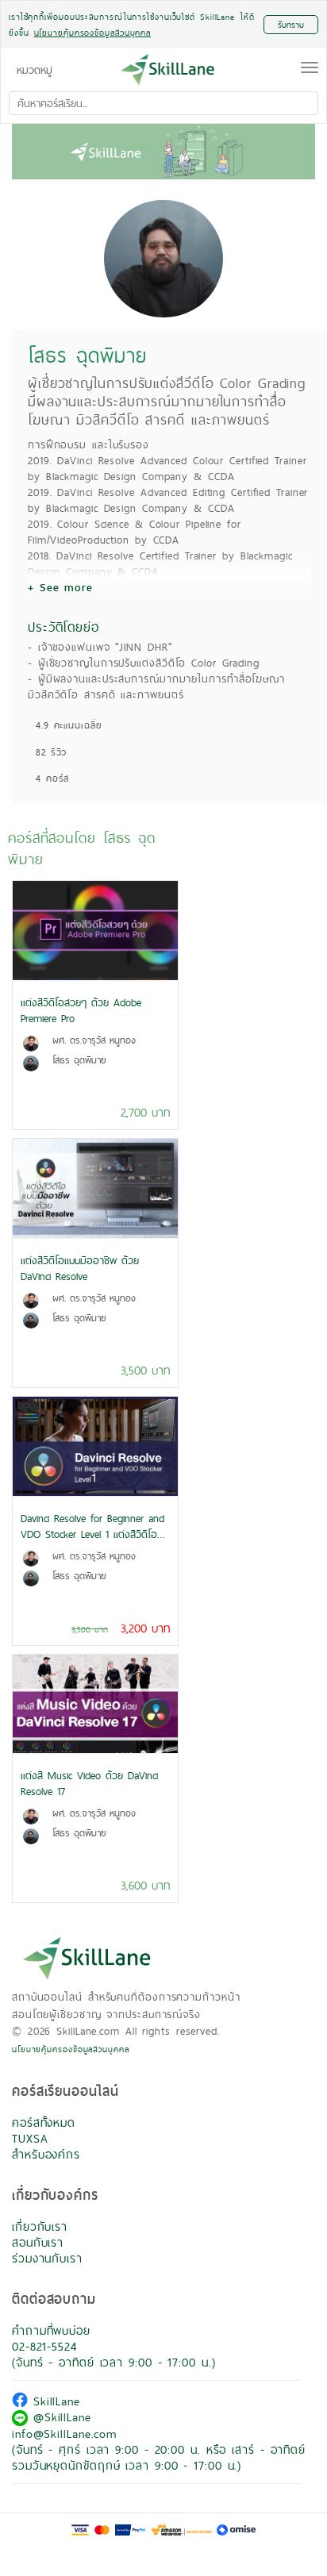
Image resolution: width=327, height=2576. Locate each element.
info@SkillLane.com (64, 2434)
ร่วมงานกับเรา (47, 2258)
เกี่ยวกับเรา (40, 2226)
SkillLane (54, 2401)
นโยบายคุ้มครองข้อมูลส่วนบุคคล (71, 2049)
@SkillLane (60, 2417)
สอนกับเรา (38, 2242)
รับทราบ (291, 25)
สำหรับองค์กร (46, 2154)
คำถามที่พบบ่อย (51, 2330)
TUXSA (30, 2138)
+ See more (60, 587)
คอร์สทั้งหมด (44, 2122)
